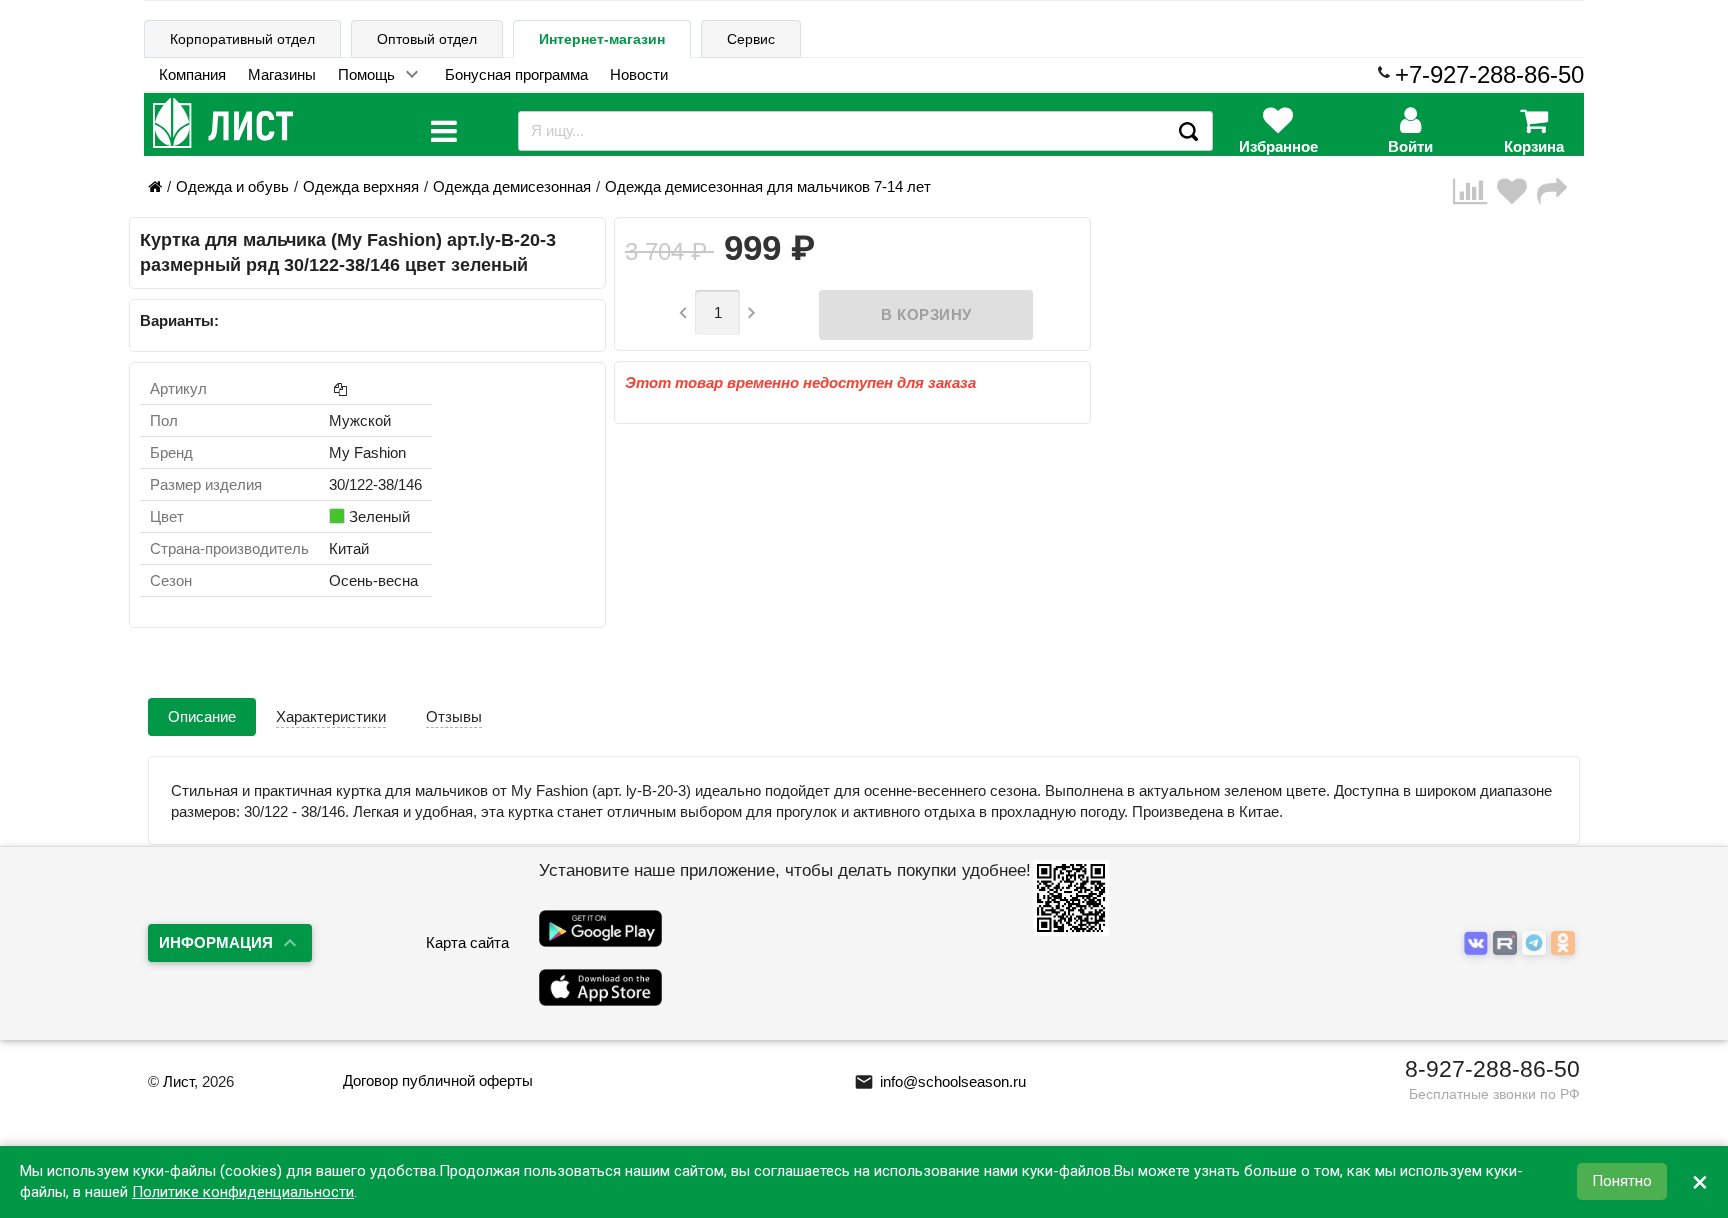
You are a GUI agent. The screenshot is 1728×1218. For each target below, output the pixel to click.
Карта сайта (467, 942)
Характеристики (331, 716)
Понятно (1622, 1182)
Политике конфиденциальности (243, 1192)
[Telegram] (1536, 944)
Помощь (366, 74)
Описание (202, 716)
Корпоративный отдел (242, 39)
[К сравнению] (1475, 191)
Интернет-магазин (602, 39)
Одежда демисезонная (512, 186)
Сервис (751, 39)
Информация (216, 942)
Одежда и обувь (232, 186)
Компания (192, 74)
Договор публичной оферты (438, 1080)
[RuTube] (1507, 944)
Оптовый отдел (427, 39)
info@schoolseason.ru (940, 1081)
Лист (178, 1081)
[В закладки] (1517, 191)
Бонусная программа (516, 74)
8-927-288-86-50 (1492, 1069)
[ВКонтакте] (1478, 944)
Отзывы (454, 716)
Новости (639, 74)
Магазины (282, 74)
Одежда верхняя (361, 186)
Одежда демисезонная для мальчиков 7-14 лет (768, 186)
